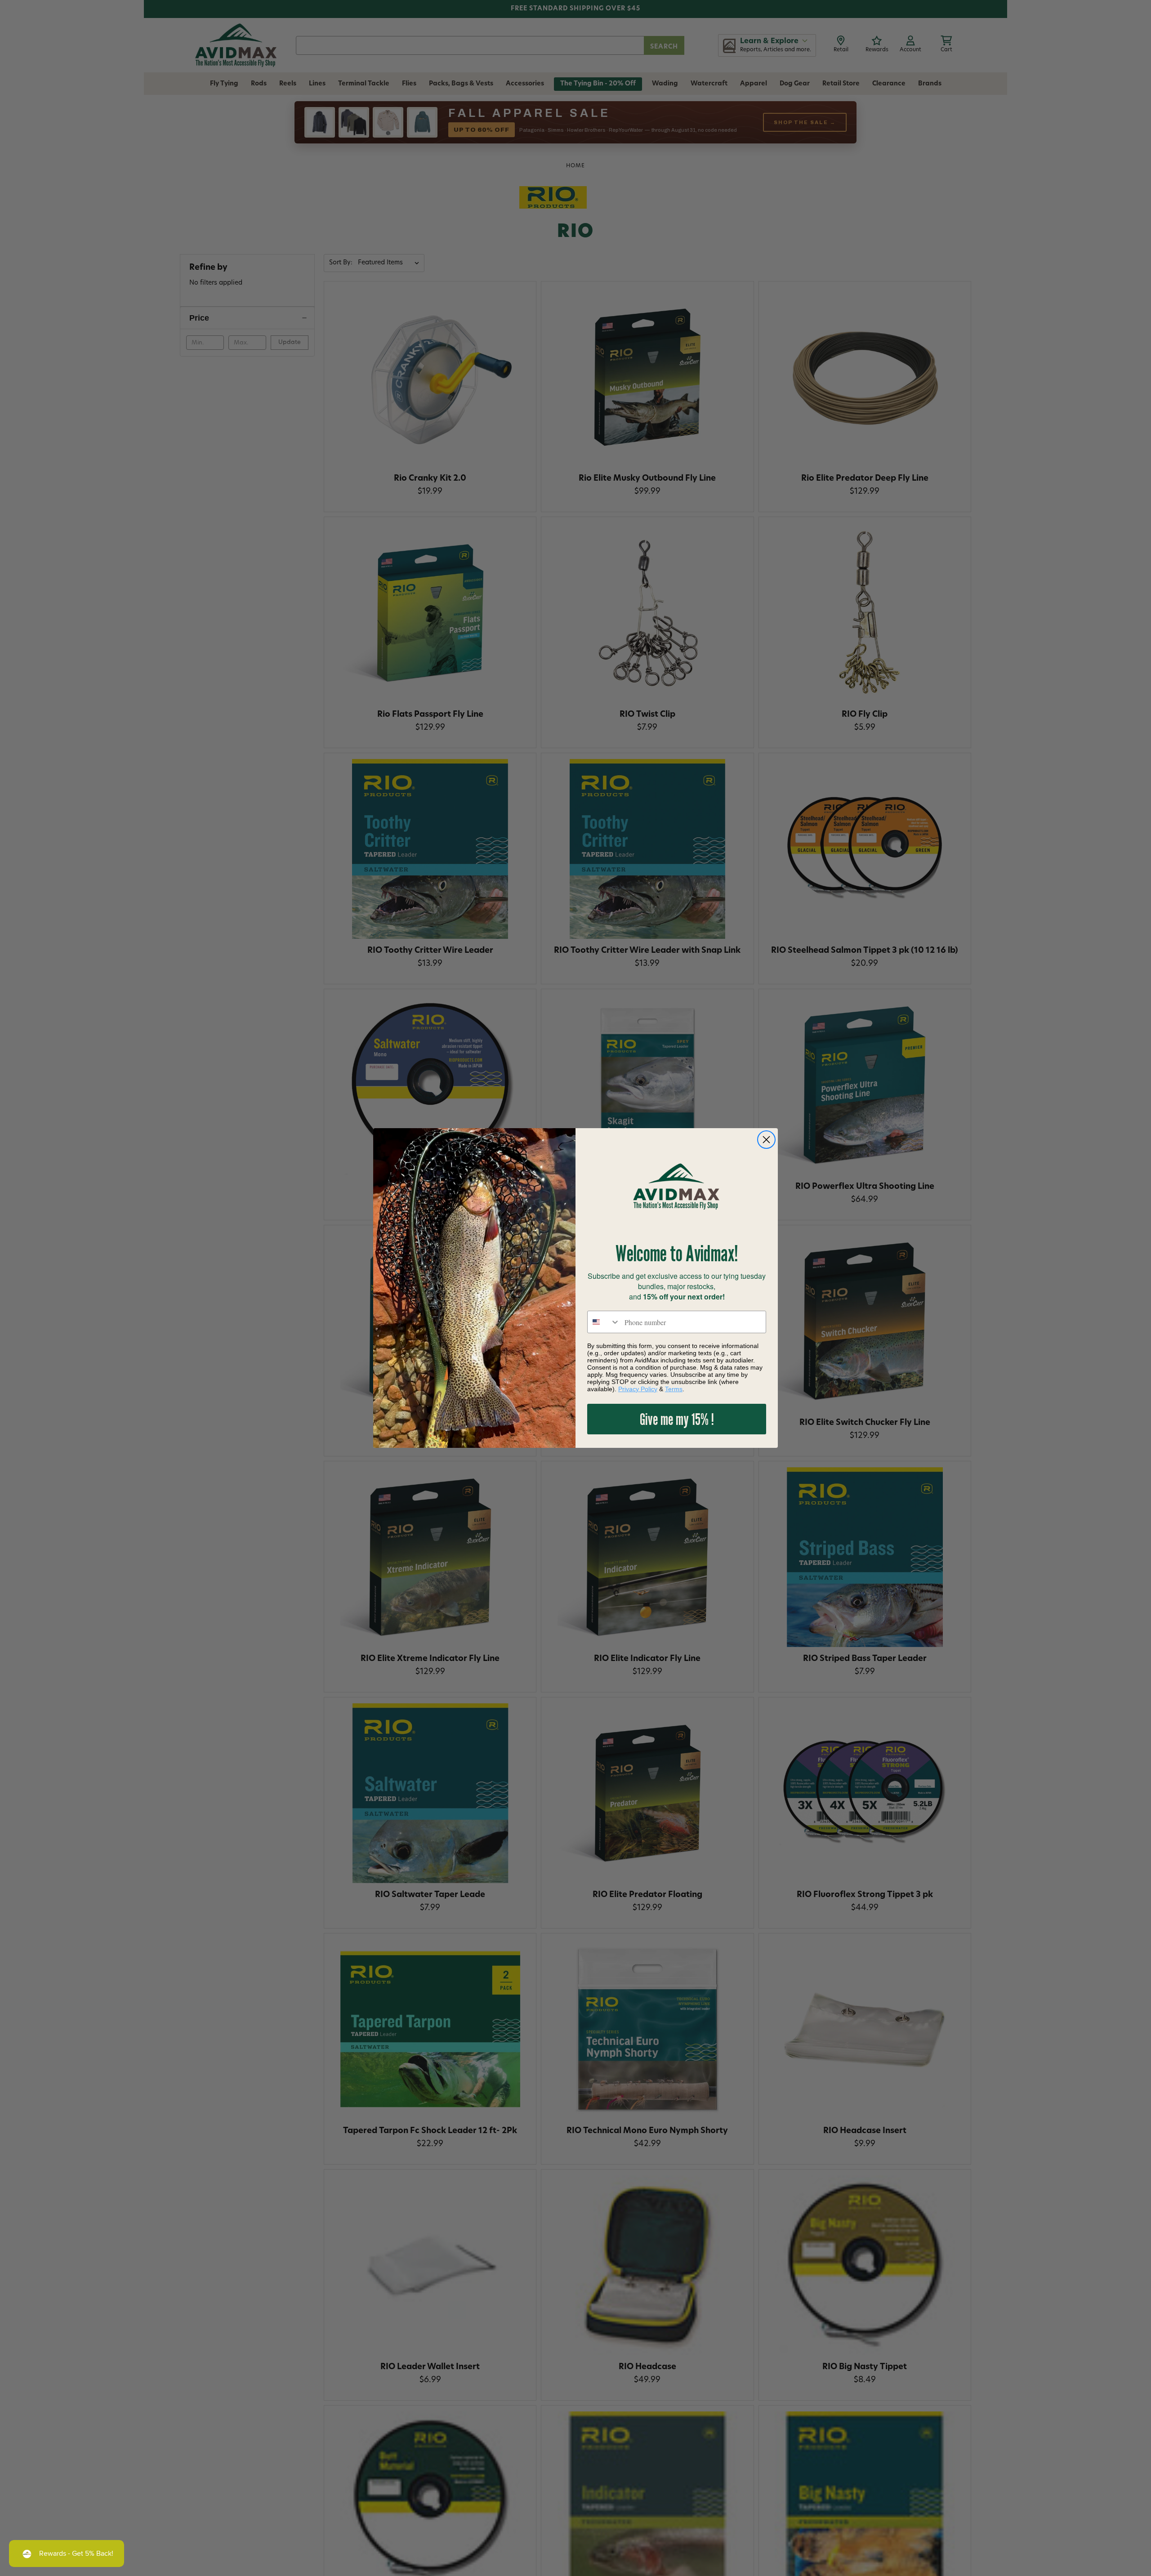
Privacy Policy (638, 1389)
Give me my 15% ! (677, 1419)
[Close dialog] (766, 1140)
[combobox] (604, 1322)
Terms (674, 1389)
